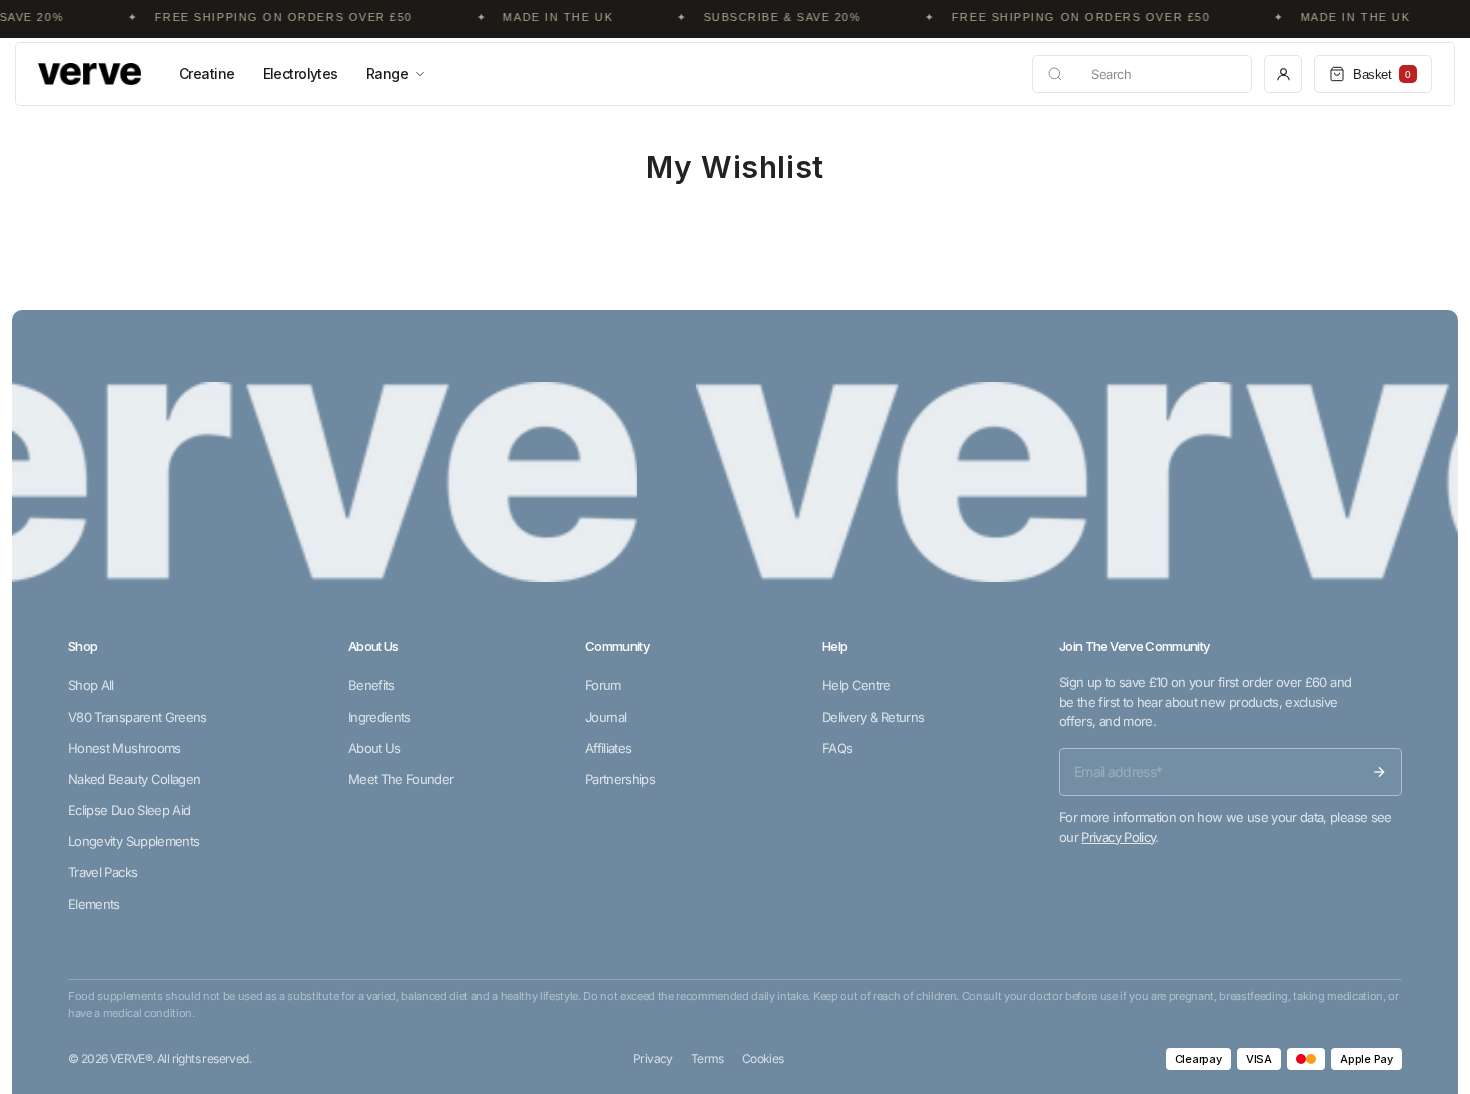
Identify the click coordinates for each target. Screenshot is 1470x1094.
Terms (707, 1058)
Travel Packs (102, 872)
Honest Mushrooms (124, 748)
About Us (374, 748)
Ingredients (379, 717)
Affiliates (608, 748)
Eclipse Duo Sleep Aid (129, 810)
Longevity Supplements (133, 841)
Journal (605, 717)
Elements (94, 904)
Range (387, 73)
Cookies (763, 1058)
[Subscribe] (1379, 772)
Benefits (371, 685)
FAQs (837, 748)
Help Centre (856, 685)
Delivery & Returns (873, 717)
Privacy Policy (1118, 837)
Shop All (91, 685)
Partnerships (620, 779)
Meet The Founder (401, 779)
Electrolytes (300, 73)
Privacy (653, 1058)
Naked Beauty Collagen (134, 779)
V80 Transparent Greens (137, 717)
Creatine (207, 73)
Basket (1382, 74)
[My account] (1283, 74)
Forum (603, 685)
